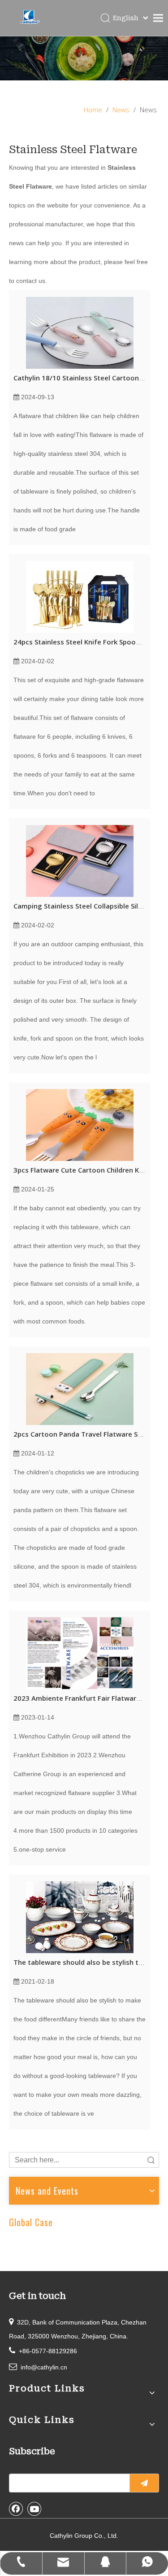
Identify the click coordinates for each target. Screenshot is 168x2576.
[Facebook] (16, 2509)
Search (151, 2160)
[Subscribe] (144, 2483)
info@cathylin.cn (44, 2367)
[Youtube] (34, 2509)
